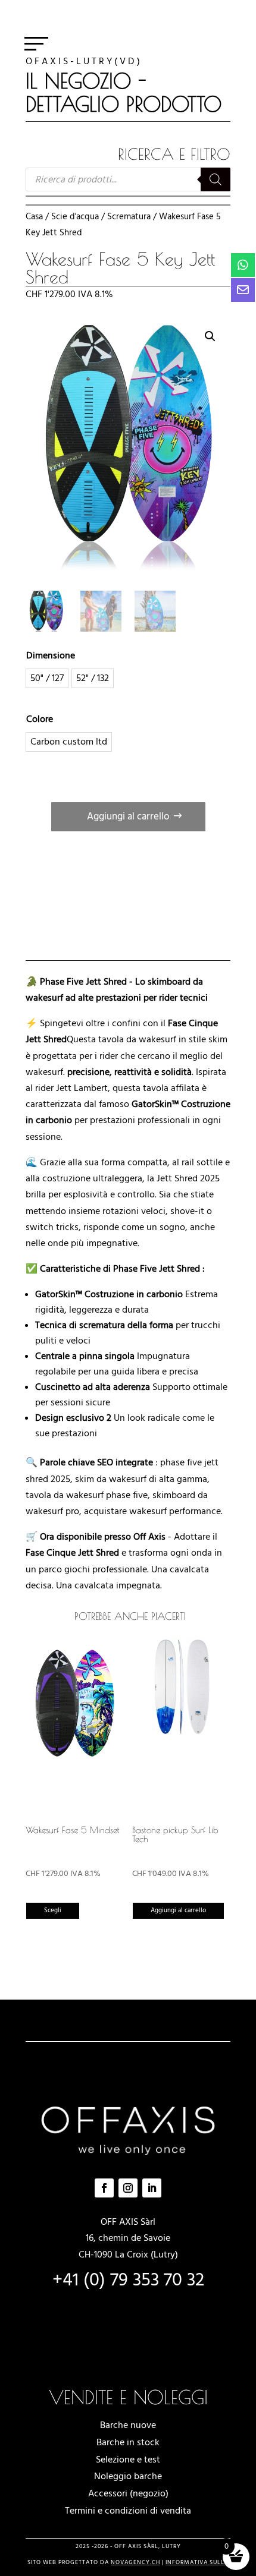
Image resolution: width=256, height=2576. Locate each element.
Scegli (53, 1910)
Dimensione (51, 655)
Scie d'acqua (75, 217)
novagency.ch (135, 2562)
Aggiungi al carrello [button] (178, 1910)
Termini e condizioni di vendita (128, 2511)
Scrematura (129, 217)
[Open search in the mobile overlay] (128, 179)
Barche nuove (128, 2425)
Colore (40, 719)
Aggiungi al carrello (128, 816)
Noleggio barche (128, 2476)
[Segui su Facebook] (104, 2188)
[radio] (47, 678)
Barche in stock (128, 2442)
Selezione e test (128, 2460)
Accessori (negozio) (128, 2493)
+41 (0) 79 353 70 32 (128, 2280)
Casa (34, 217)
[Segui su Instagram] (128, 2188)
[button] (210, 336)
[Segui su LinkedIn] (152, 2188)
